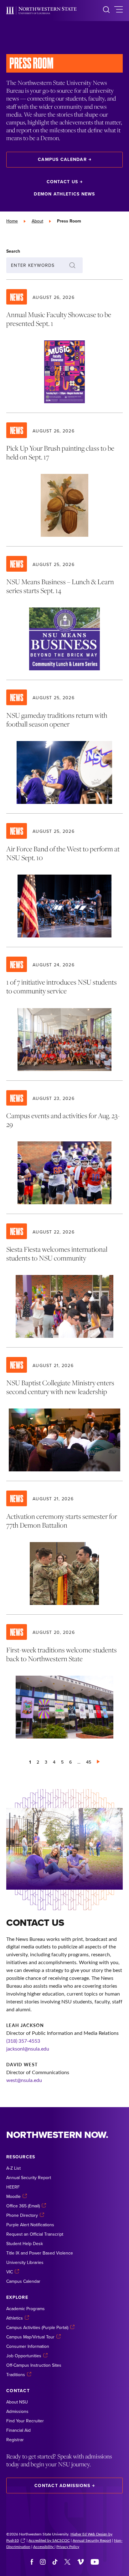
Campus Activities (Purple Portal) (37, 2327)
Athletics (15, 2318)
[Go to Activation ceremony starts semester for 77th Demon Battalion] (64, 1548)
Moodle (13, 2196)
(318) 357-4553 (23, 2041)
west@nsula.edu (24, 2080)
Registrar (15, 2440)
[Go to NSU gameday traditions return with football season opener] (64, 747)
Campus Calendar (62, 159)
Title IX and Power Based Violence (40, 2253)
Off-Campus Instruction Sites (34, 2365)
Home (12, 221)
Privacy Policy (68, 2546)
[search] (106, 11)
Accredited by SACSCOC (49, 2540)
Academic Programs (26, 2309)
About (37, 221)
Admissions (17, 2411)
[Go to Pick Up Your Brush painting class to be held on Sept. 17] (64, 480)
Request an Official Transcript (35, 2234)
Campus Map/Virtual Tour (30, 2337)
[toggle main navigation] (119, 11)
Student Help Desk (25, 2244)
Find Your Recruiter (25, 2421)
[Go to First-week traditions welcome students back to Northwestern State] (64, 1681)
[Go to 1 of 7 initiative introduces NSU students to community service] (64, 1014)
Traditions (16, 2375)
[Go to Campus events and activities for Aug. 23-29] (64, 1147)
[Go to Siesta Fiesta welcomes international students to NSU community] (64, 1281)
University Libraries (25, 2262)
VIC (10, 2272)
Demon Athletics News (64, 194)
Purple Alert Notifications (30, 2225)
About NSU (17, 2402)
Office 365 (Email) (23, 2206)
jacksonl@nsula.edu (28, 2049)
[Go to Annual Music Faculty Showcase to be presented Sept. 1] (64, 346)
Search (13, 251)
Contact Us (62, 182)
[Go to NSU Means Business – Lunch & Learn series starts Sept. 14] (64, 613)
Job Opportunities (24, 2356)
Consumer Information (28, 2346)
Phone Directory (22, 2215)
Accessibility (44, 2546)
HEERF (13, 2187)
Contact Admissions (62, 2485)
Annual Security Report (29, 2178)
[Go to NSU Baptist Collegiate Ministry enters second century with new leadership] (64, 1414)
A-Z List (13, 2168)
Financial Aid (18, 2430)
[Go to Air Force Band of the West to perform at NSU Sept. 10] (64, 880)
